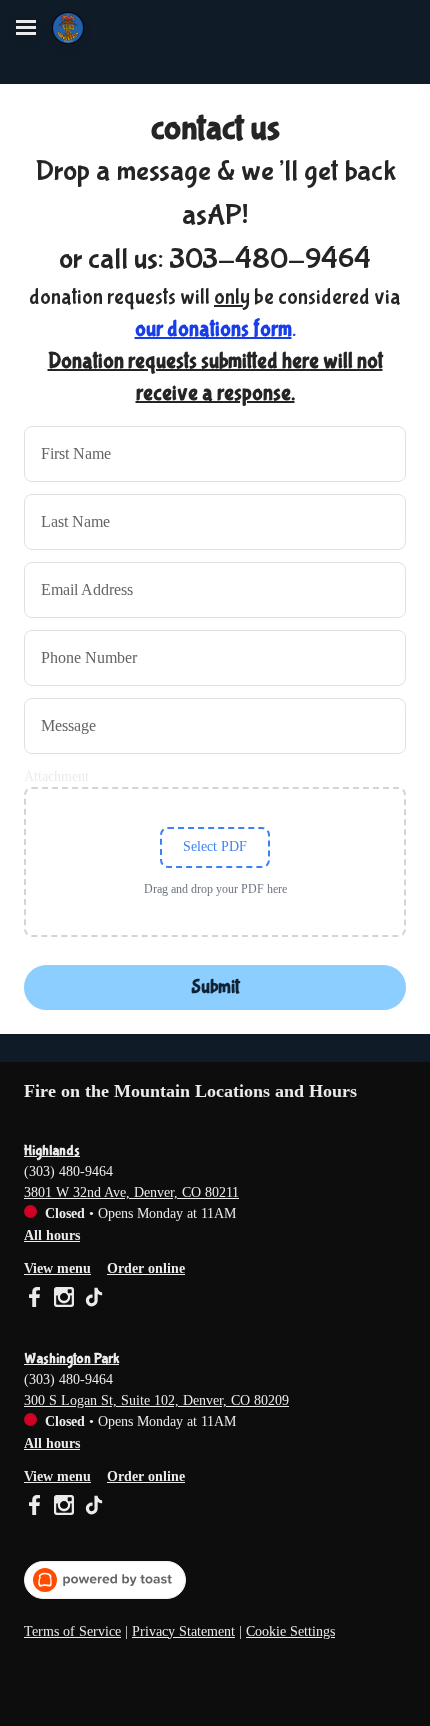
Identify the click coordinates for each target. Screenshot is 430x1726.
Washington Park (71, 1359)
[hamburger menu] (26, 28)
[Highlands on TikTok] (91, 1300)
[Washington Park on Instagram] (64, 1508)
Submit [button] (215, 987)
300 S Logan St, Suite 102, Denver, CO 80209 (156, 1400)
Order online (146, 1268)
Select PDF (215, 846)
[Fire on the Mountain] (68, 28)
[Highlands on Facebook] (36, 1300)
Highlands (52, 1151)
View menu (57, 1268)
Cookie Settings (290, 1631)
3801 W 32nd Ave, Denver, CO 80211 (131, 1192)
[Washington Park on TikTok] (91, 1508)
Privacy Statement (183, 1631)
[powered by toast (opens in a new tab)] (105, 1580)
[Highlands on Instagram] (64, 1300)
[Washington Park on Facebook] (36, 1508)
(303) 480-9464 (68, 1171)
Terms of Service (72, 1631)
